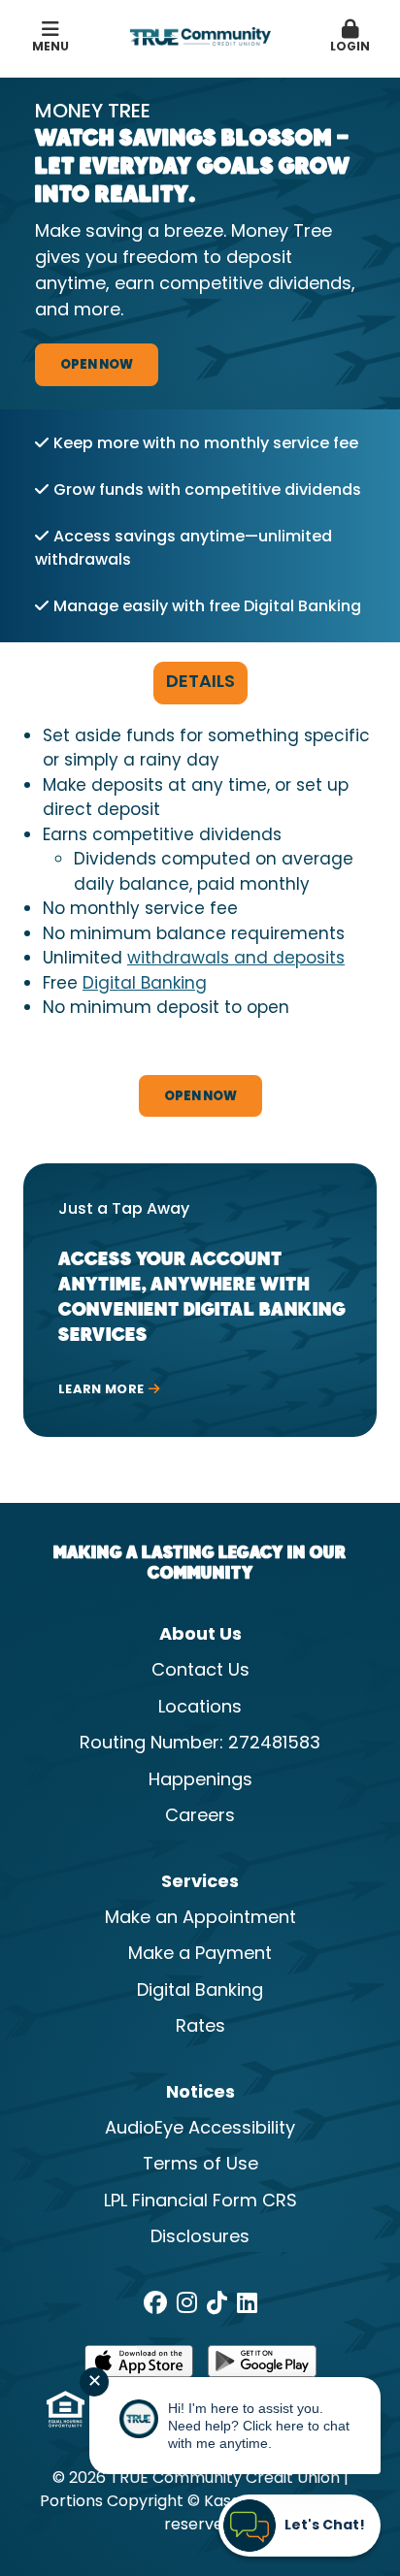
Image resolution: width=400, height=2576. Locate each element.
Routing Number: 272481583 (200, 1744)
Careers (200, 1817)
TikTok (217, 2302)
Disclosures (200, 2238)
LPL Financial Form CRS (200, 2202)
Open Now (97, 365)
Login (350, 48)
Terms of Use (200, 2165)
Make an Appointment (200, 1919)
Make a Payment (200, 1955)
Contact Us (200, 1671)
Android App (262, 2367)
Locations (200, 1708)
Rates (200, 2027)
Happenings (200, 1781)
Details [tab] (200, 683)
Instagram (187, 2302)
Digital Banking (145, 985)
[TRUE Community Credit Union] (200, 37)
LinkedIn (247, 2302)
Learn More (101, 1390)
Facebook (155, 2302)
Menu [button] (50, 48)
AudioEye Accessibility (200, 2129)
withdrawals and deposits (236, 960)
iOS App (139, 2367)
